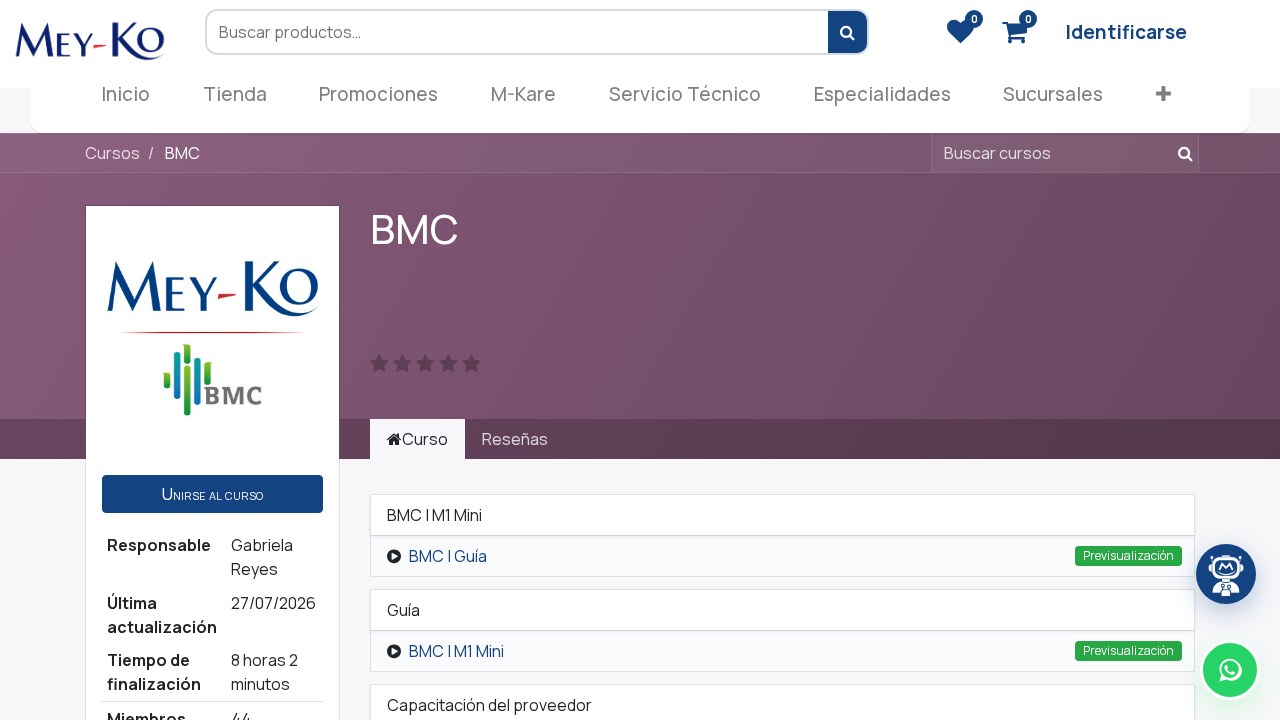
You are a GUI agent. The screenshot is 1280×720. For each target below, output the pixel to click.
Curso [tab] (425, 439)
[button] (1164, 98)
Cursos (112, 153)
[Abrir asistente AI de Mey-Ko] (1226, 574)
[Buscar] (848, 32)
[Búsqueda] (1181, 153)
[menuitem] (125, 98)
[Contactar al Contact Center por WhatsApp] (1230, 670)
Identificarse (1126, 32)
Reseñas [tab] (515, 439)
